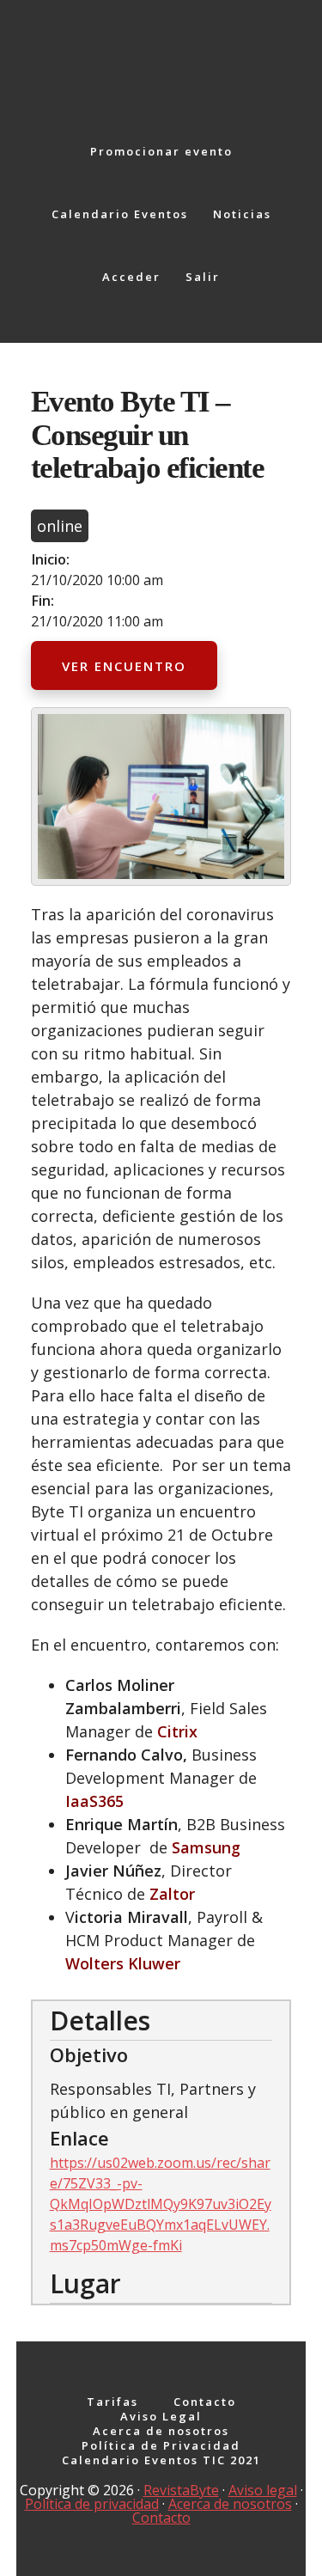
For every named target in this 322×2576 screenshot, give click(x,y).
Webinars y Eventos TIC (161, 52)
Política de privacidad (92, 2504)
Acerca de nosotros (230, 2504)
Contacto (161, 2518)
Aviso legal (263, 2490)
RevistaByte (181, 2490)
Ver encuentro (124, 666)
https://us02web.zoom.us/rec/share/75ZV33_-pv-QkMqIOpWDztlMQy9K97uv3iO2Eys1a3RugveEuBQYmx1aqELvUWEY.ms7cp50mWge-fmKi (161, 2204)
